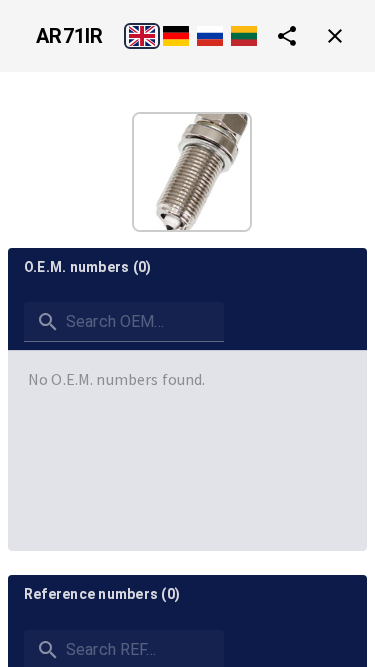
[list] (187, 379)
